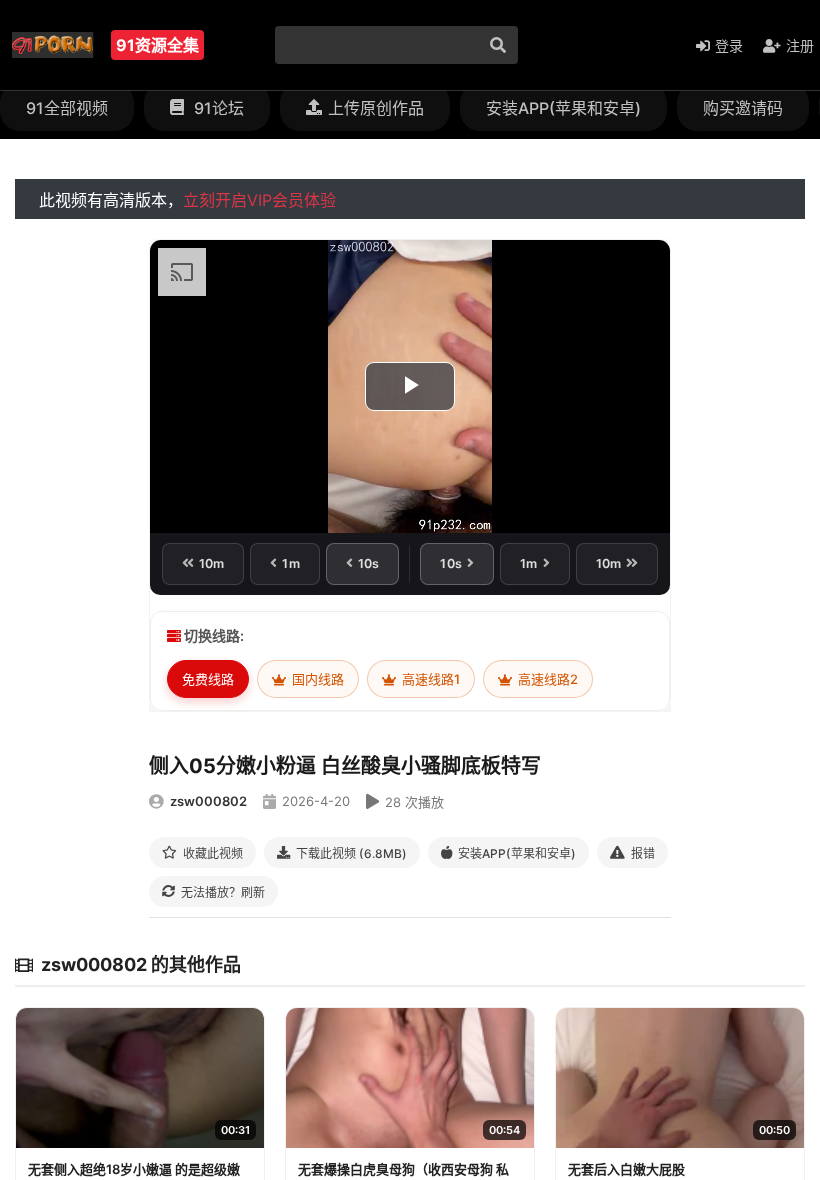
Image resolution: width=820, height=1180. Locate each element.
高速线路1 (429, 679)
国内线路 (316, 679)
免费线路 (208, 679)
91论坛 (217, 108)
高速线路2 (546, 679)
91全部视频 (67, 108)
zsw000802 (208, 801)
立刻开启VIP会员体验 (259, 200)
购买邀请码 (743, 108)
